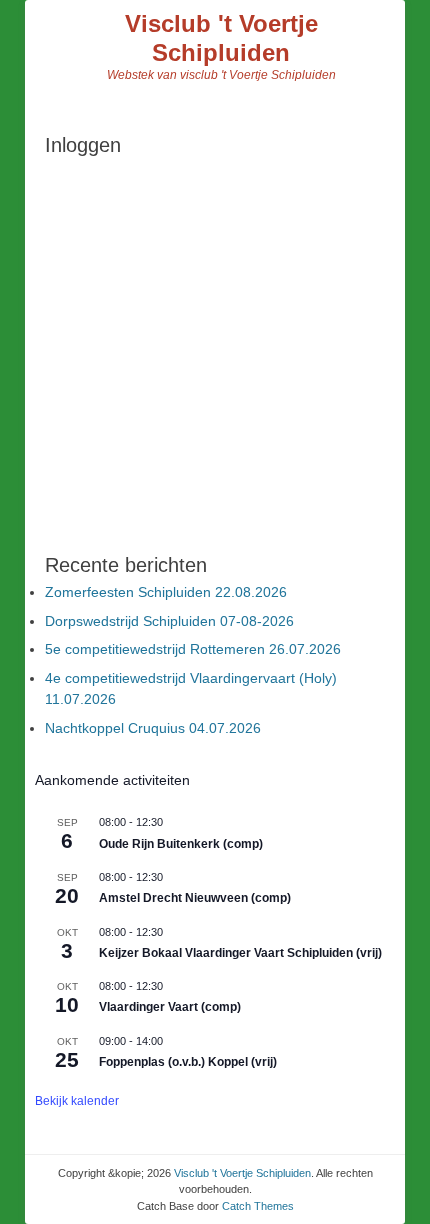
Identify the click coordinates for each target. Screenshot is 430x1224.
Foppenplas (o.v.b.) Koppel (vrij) (188, 1062)
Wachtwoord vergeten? (215, 477)
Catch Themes (258, 1206)
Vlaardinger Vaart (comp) (170, 1007)
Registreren (303, 418)
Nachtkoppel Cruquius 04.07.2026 (153, 728)
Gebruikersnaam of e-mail (135, 187)
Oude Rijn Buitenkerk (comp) (181, 844)
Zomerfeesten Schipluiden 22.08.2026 (166, 592)
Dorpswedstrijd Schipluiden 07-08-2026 (169, 621)
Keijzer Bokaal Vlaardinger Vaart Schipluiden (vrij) (240, 953)
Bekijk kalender (77, 1101)
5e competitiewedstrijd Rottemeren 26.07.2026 (193, 649)
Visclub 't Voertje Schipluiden (221, 38)
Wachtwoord (89, 272)
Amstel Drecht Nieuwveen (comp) (195, 898)
